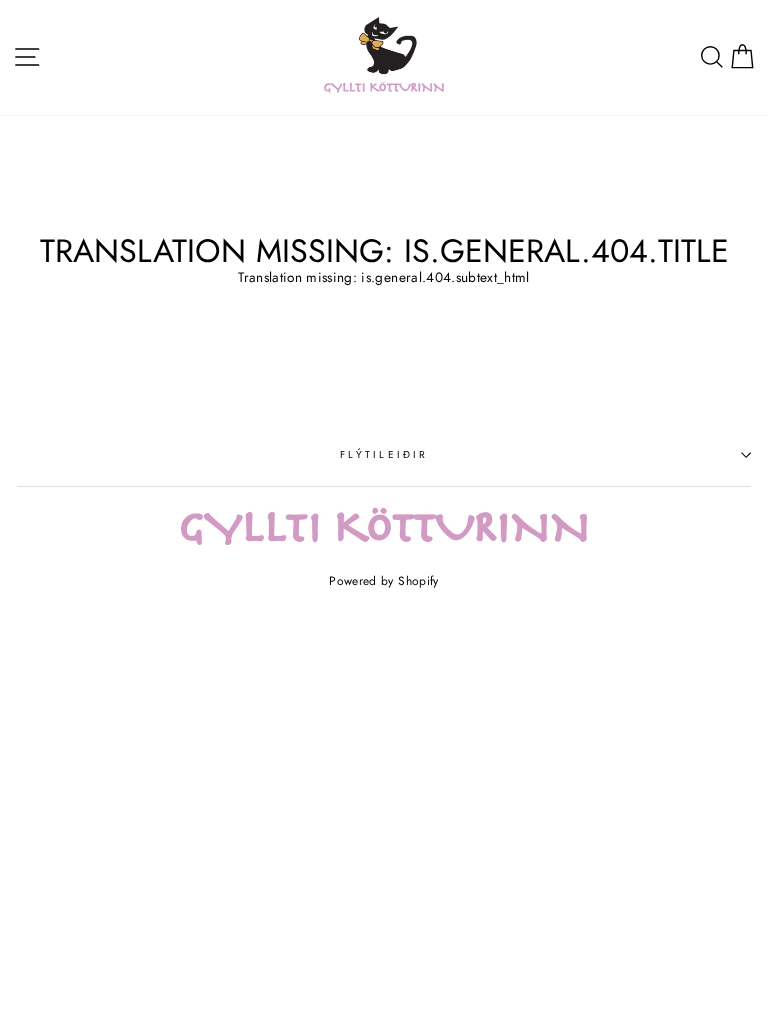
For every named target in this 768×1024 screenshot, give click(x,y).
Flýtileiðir (384, 454)
